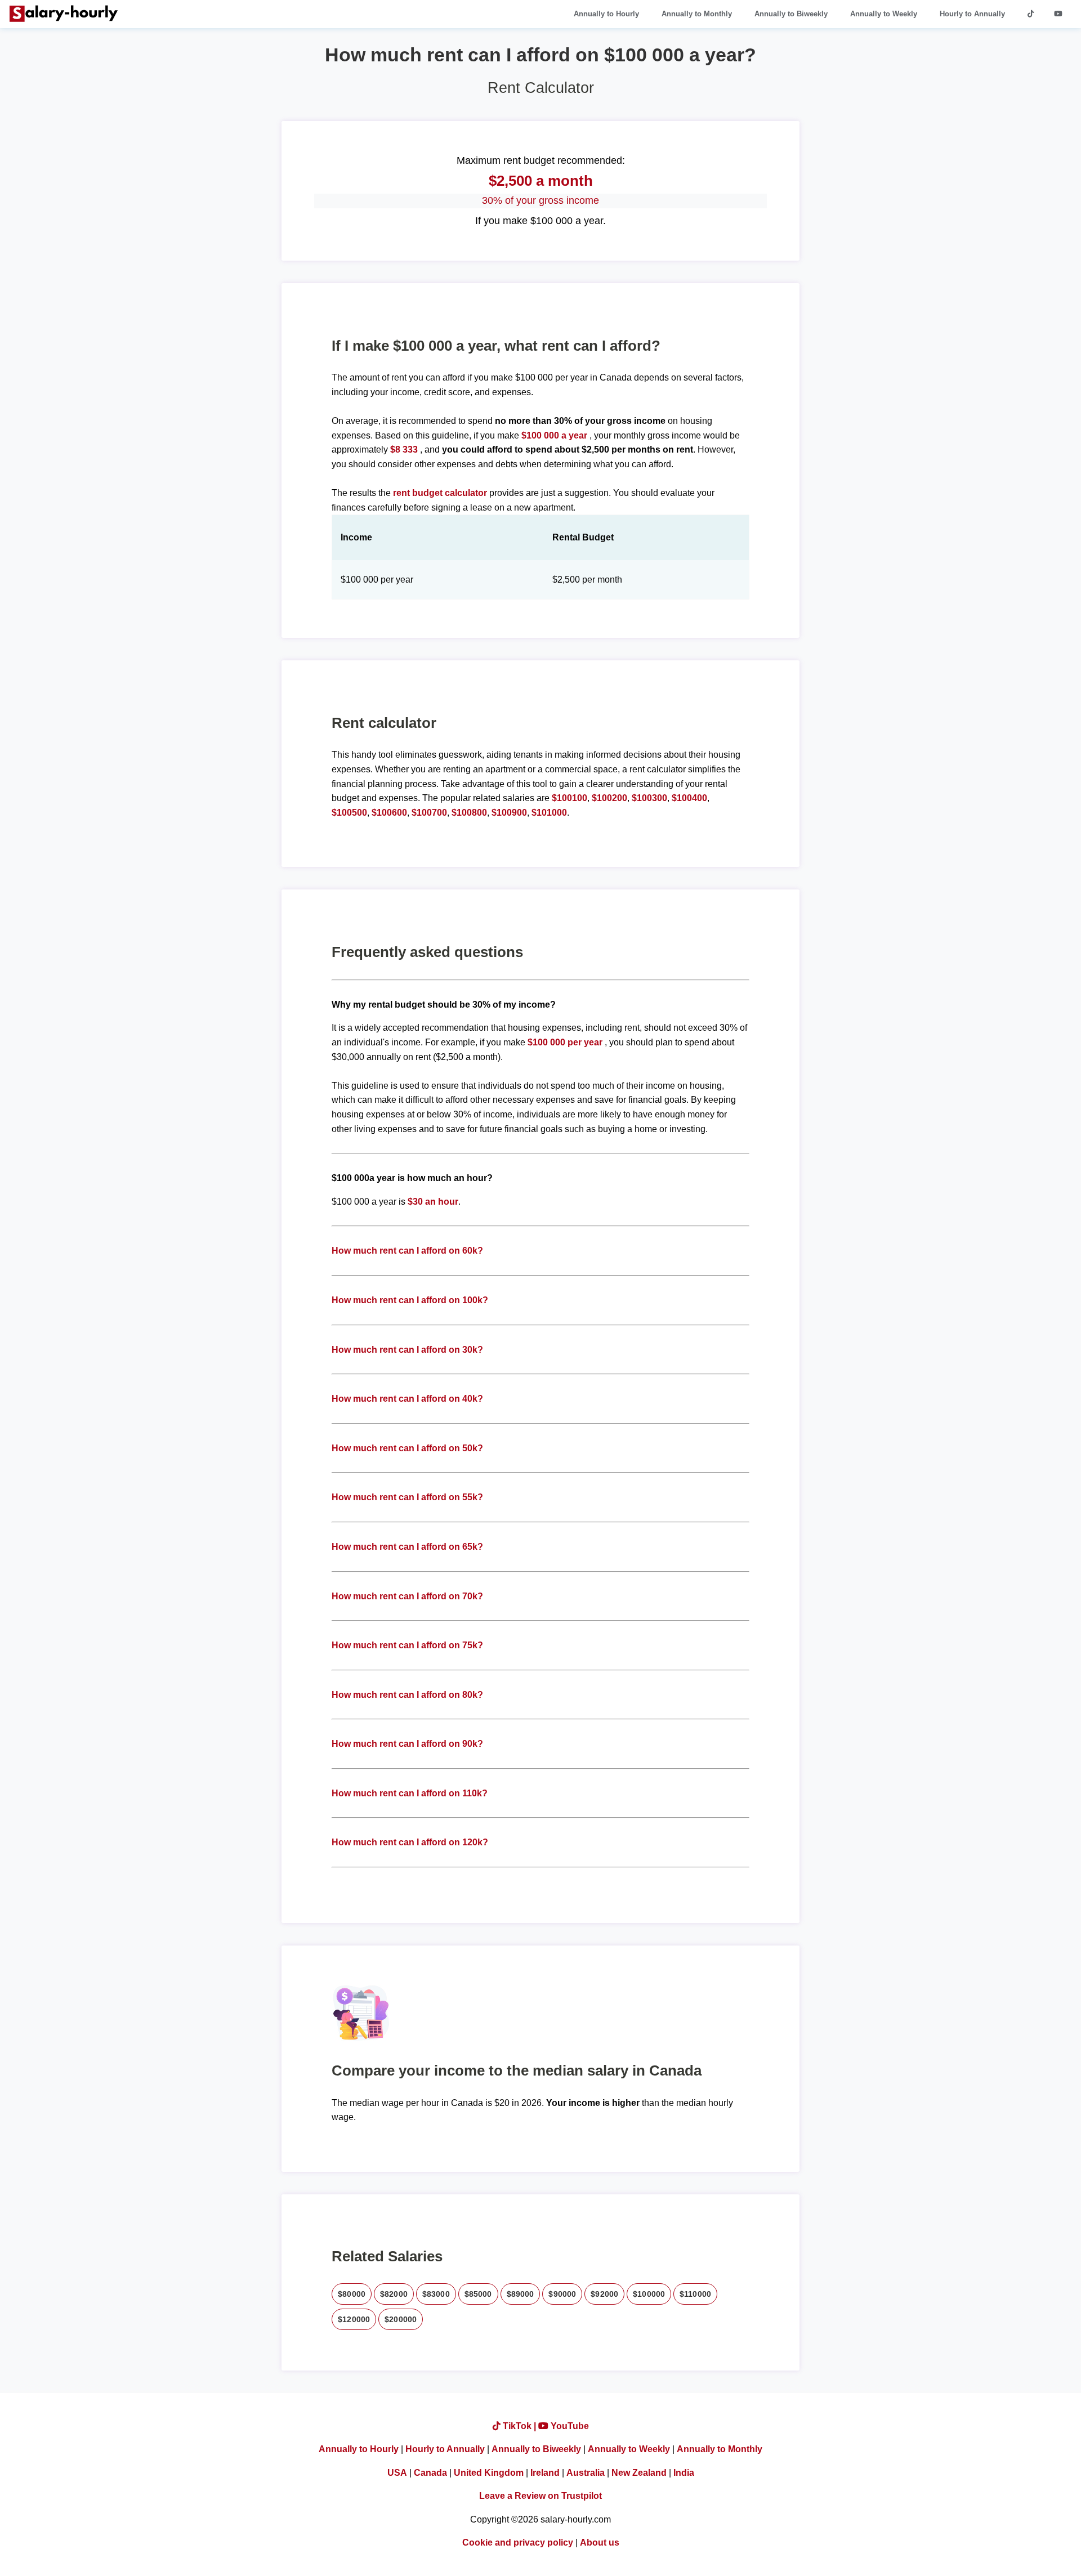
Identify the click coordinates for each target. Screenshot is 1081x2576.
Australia (586, 2473)
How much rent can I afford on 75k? (407, 1645)
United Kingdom (489, 2473)
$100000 (649, 2294)
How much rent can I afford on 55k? (407, 1497)
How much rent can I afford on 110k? (410, 1793)
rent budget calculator (440, 493)
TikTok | (519, 2426)
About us (600, 2543)
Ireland (545, 2473)
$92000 (604, 2294)
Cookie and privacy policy (518, 2543)
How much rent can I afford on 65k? (407, 1547)
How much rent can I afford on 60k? (407, 1251)
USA (397, 2473)
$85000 (478, 2294)
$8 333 (404, 450)
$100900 (509, 813)
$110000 (695, 2294)
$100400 (689, 798)
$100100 (569, 798)
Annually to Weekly (884, 14)
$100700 (429, 813)
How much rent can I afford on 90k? (407, 1744)
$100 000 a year (555, 435)
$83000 (436, 2294)
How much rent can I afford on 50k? (407, 1448)
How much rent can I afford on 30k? (407, 1350)
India (684, 2473)
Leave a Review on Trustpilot (540, 2496)
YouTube (569, 2426)
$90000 (562, 2294)
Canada (430, 2473)
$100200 (609, 798)
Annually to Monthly (697, 14)
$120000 (354, 2319)
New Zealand (639, 2473)
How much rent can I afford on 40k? (407, 1399)
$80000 (352, 2294)
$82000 (394, 2294)
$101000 (549, 813)
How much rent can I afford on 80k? (407, 1695)
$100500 (349, 813)
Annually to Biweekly (791, 14)
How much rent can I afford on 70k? (407, 1596)
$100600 (389, 813)
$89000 (521, 2294)
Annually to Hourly (606, 14)
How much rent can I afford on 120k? (410, 1842)
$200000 (401, 2319)
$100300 (649, 798)
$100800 (469, 813)
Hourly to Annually (972, 14)
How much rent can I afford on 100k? (410, 1300)
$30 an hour (433, 1202)
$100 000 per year (565, 1042)
